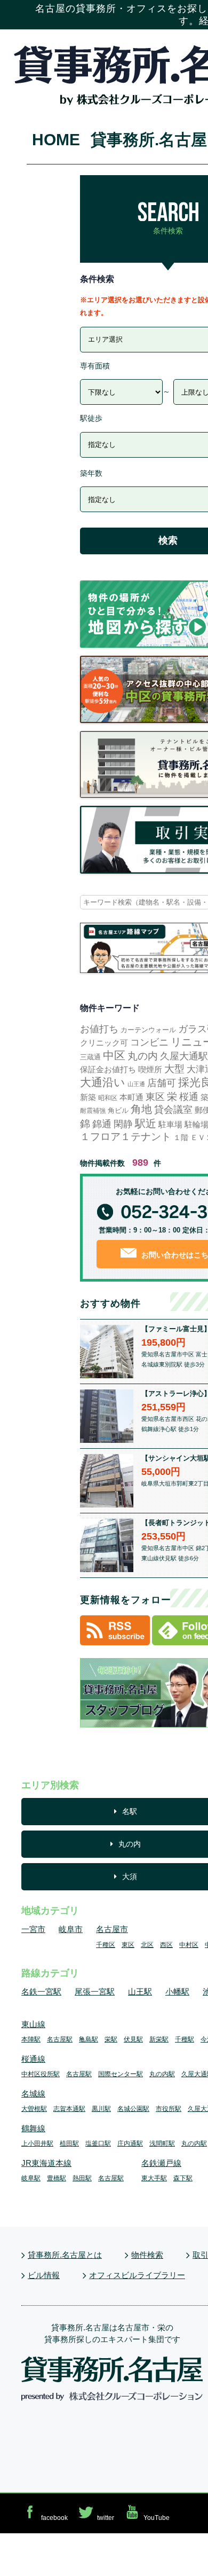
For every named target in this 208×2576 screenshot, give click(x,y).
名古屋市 (112, 1929)
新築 (88, 1097)
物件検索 (147, 2255)
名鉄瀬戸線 (161, 2163)
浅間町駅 (162, 2143)
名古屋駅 (60, 2039)
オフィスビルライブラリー (137, 2275)
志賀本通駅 (69, 2109)
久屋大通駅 (184, 1056)
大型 (174, 1069)
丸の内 (143, 1056)
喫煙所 (150, 1069)
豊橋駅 (57, 2178)
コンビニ (149, 1042)
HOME (56, 140)
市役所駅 (169, 2109)
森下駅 (183, 2178)
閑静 (123, 1124)
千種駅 (185, 2039)
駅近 (146, 1123)
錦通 (102, 1124)
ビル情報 (44, 2275)
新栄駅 (159, 2039)
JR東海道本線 (46, 2163)
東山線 (33, 2024)
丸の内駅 (162, 2074)
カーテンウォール (148, 1030)
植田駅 (69, 2143)
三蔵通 (90, 1057)
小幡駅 (177, 1992)
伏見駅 (133, 2039)
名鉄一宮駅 (41, 1992)
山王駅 (140, 1992)
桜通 (189, 1097)
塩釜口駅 (98, 2143)
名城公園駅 (133, 2109)
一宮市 (33, 1929)
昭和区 (108, 1098)
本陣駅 (31, 2039)
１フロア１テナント (126, 1137)
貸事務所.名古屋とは (65, 2255)
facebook (54, 2518)
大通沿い (103, 1082)
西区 (166, 1945)
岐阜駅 (31, 2178)
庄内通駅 (130, 2143)
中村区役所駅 (41, 2074)
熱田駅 (82, 2178)
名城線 (33, 2094)
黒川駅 (101, 2109)
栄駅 (111, 2039)
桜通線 (33, 2059)
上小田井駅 (37, 2143)
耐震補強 (93, 1111)
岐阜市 (71, 1929)
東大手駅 (154, 2178)
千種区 (106, 1945)
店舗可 (162, 1083)
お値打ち (99, 1029)
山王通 (136, 1084)
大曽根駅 (34, 2109)
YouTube (157, 2518)
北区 (147, 1945)
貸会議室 (173, 1110)
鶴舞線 (33, 2128)
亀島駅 (89, 2039)
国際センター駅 (121, 2074)
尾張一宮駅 (95, 1992)
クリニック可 (104, 1043)
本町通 (131, 1097)
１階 (181, 1137)
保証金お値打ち (108, 1069)
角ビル (118, 1110)
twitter (106, 2518)
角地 (141, 1109)
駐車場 (170, 1124)
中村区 (189, 1945)
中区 (114, 1056)
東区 (155, 1097)
